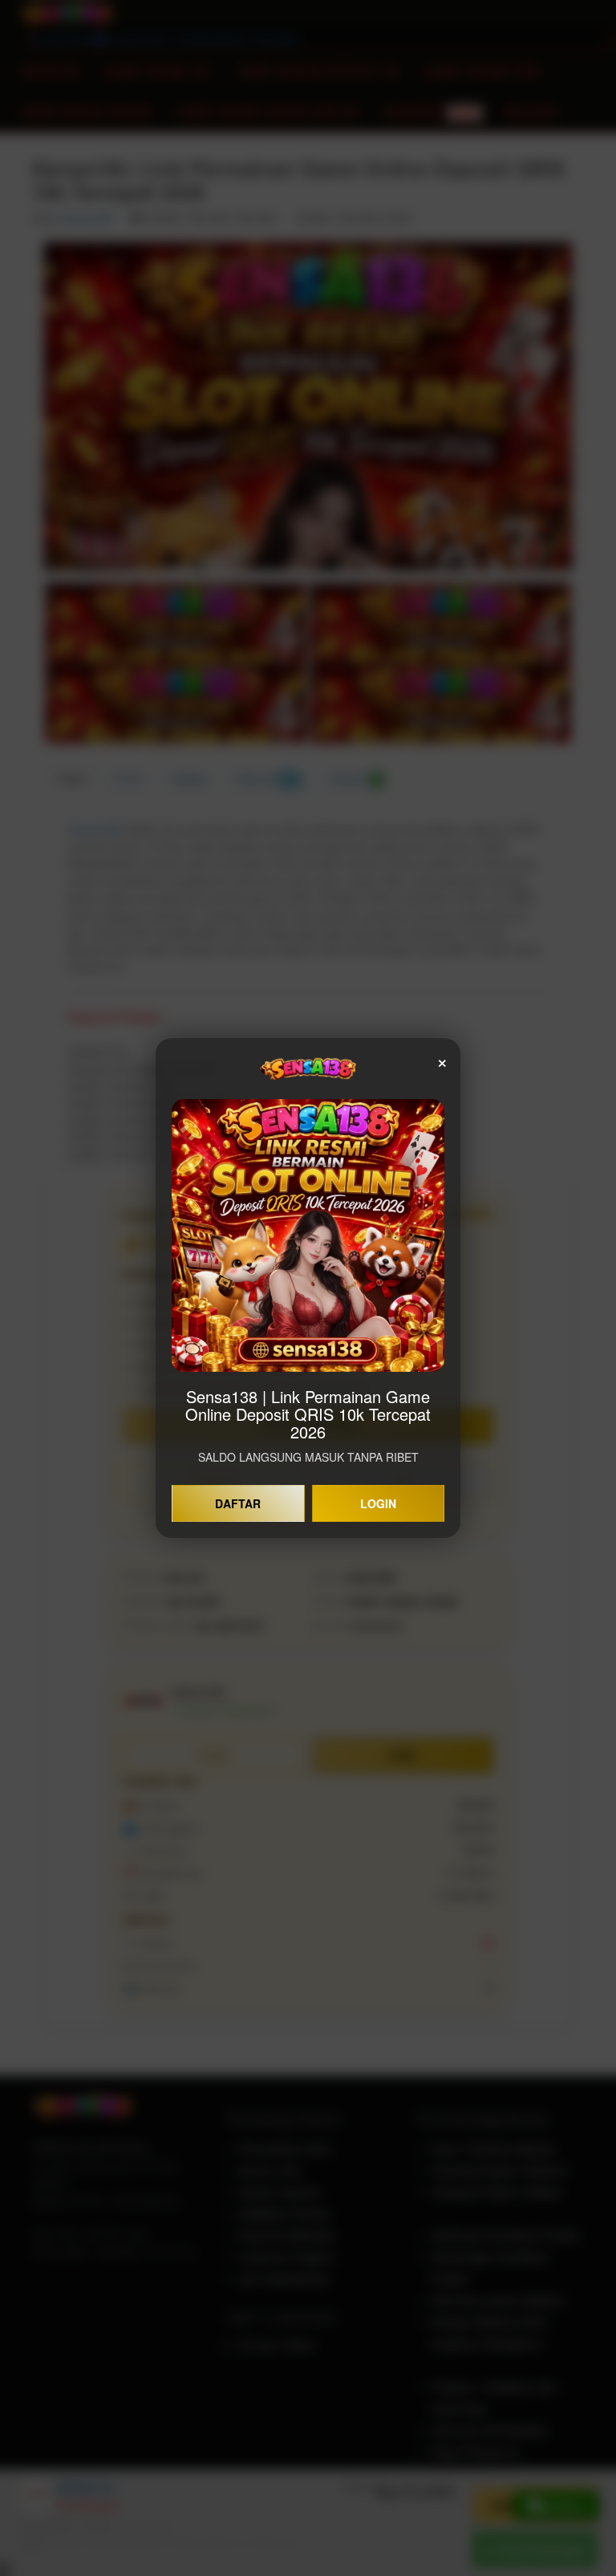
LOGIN (378, 1503)
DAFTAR (238, 1503)
